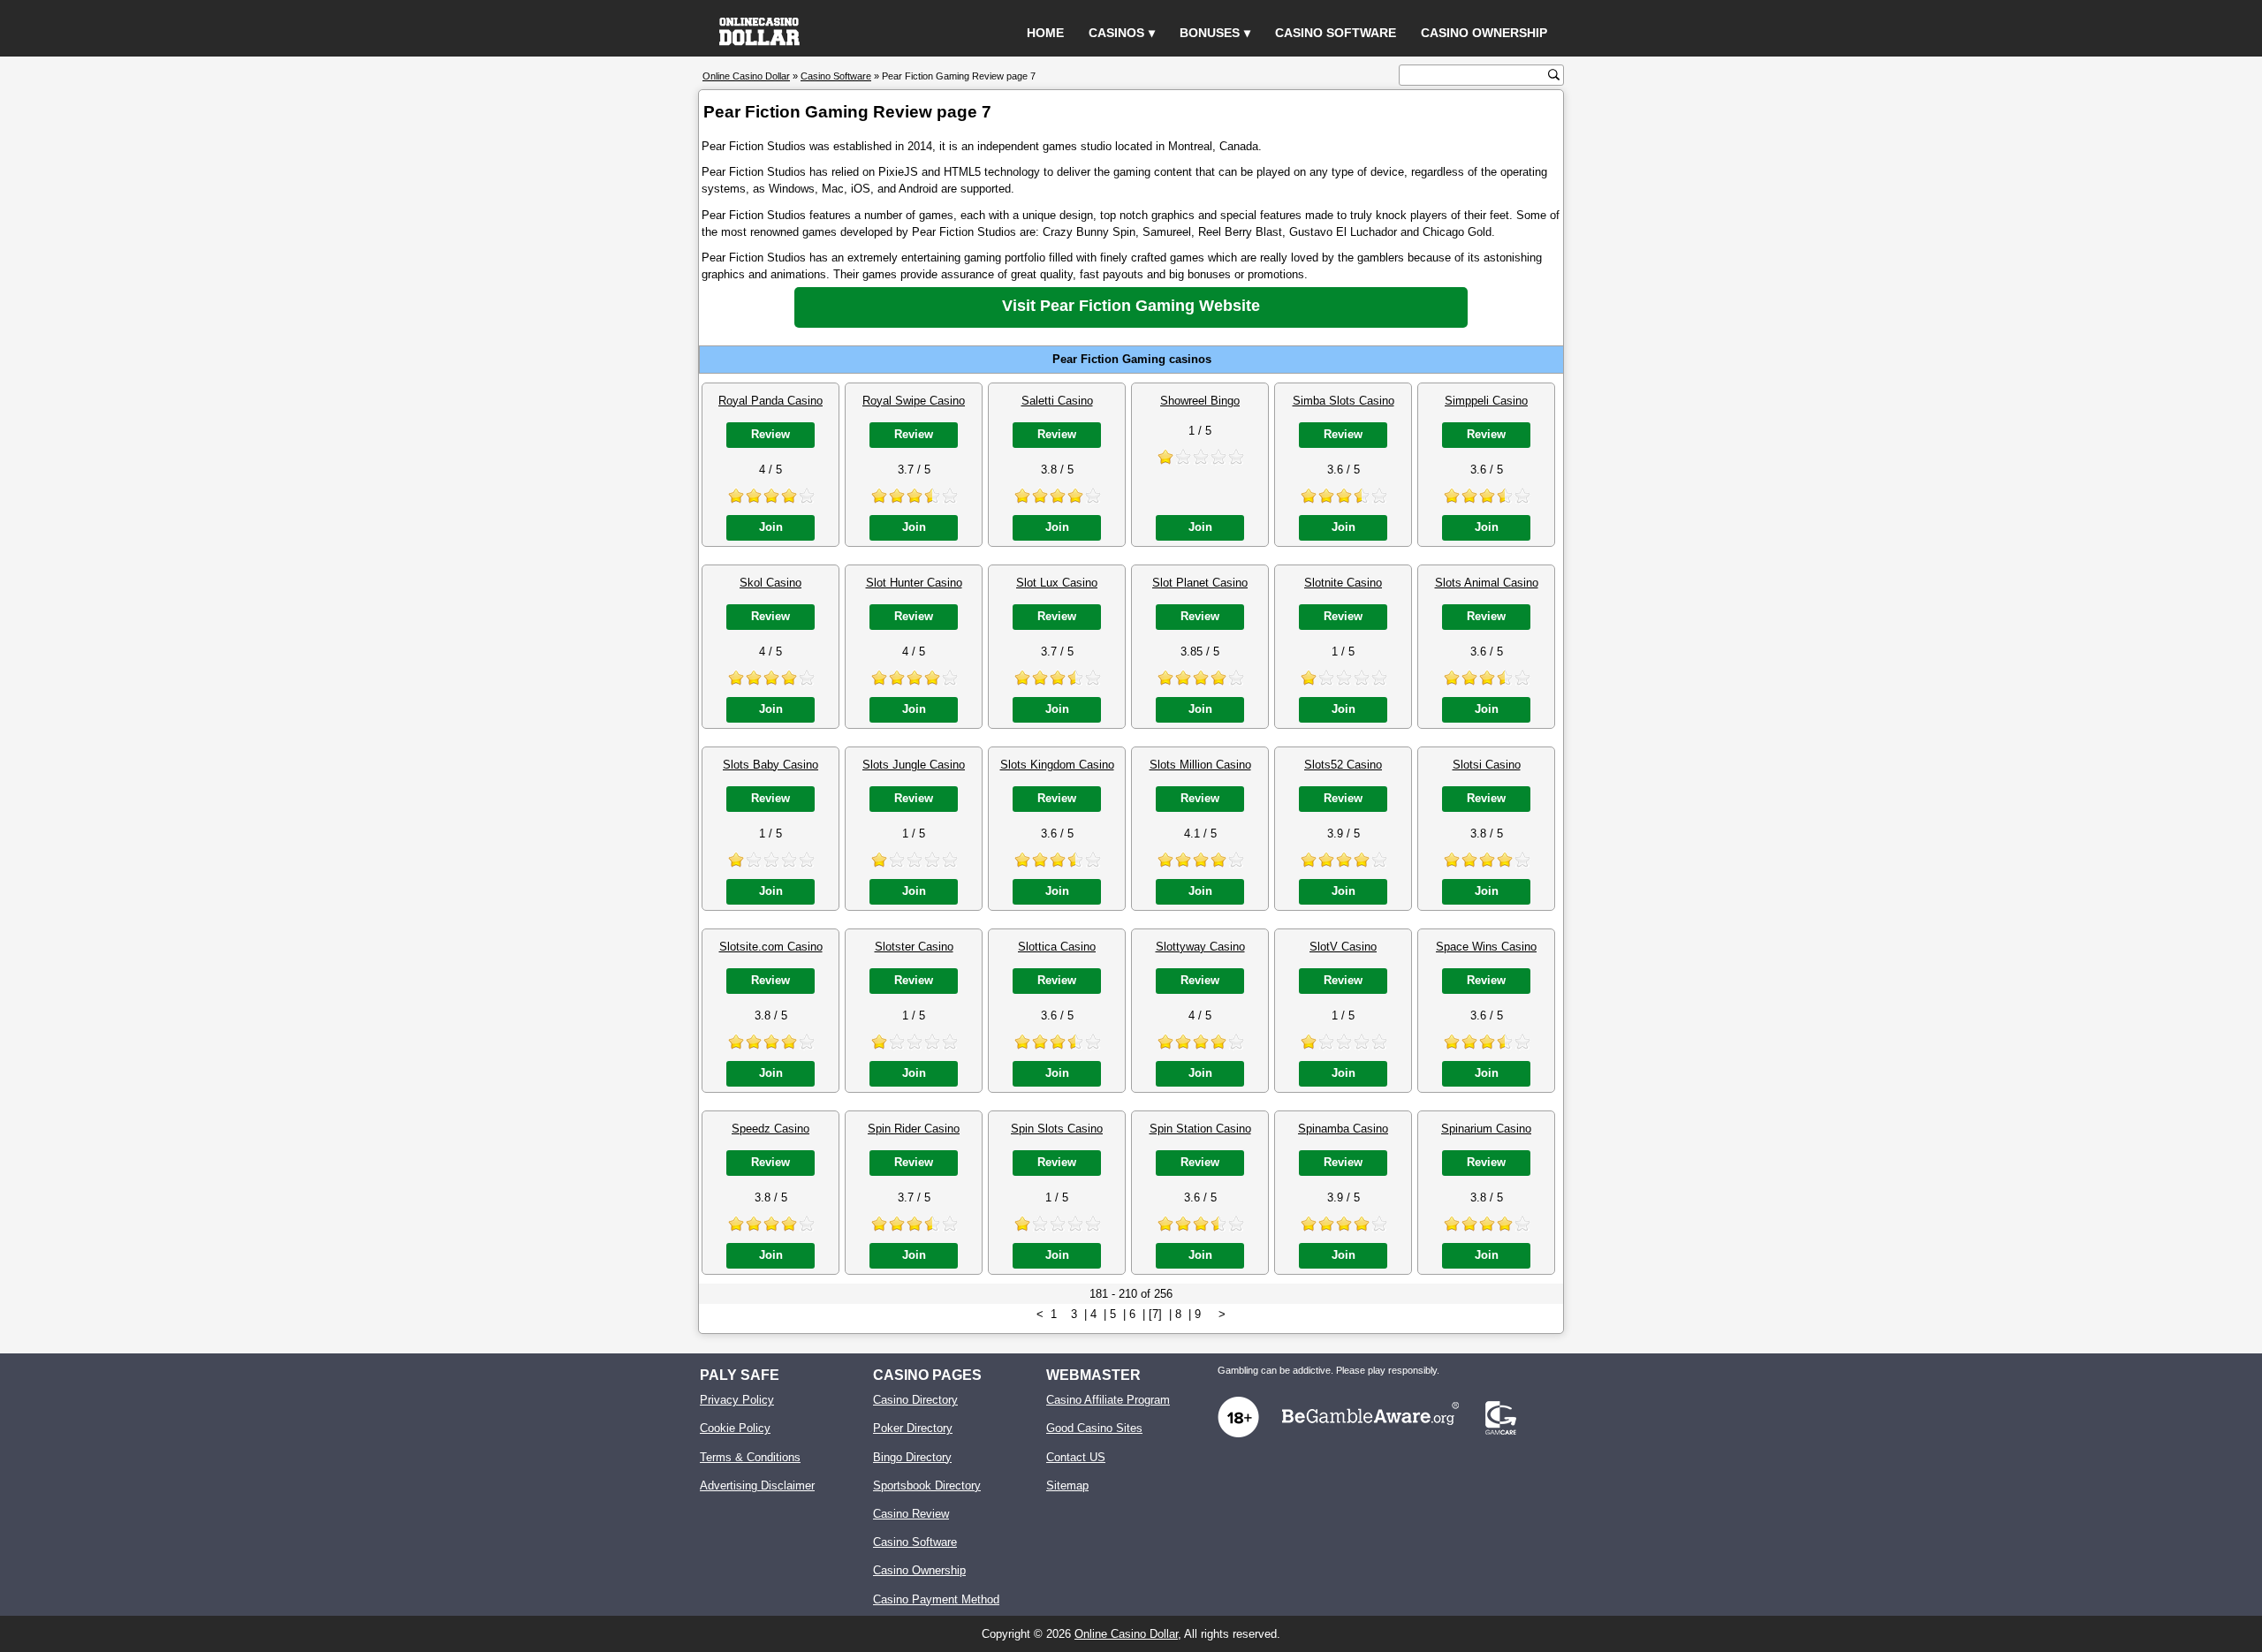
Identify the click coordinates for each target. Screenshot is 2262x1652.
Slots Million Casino (1200, 765)
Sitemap (1067, 1485)
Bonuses (1210, 33)
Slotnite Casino (1343, 583)
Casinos (1116, 33)
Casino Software (1336, 33)
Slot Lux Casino (1057, 583)
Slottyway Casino (1200, 947)
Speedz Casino (770, 1129)
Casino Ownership (1484, 33)
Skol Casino (770, 583)
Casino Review (911, 1514)
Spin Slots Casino (1057, 1129)
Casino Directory (915, 1400)
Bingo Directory (912, 1457)
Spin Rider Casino (914, 1129)
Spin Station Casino (1200, 1129)
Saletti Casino (1057, 401)
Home (1045, 33)
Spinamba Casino (1343, 1129)
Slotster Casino (914, 947)
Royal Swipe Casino (914, 401)
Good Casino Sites (1094, 1428)
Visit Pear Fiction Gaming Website (1131, 306)
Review (770, 434)
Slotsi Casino (1487, 765)
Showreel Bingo (1200, 401)
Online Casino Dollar (1126, 1634)
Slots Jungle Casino (914, 765)
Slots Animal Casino (1487, 583)
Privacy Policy (737, 1400)
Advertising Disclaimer (757, 1485)
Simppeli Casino (1486, 401)
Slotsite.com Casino (771, 947)
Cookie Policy (735, 1428)
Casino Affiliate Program (1108, 1400)
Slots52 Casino (1343, 765)
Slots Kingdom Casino (1057, 765)
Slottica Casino (1057, 947)
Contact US (1076, 1457)
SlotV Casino (1343, 947)
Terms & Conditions (750, 1457)
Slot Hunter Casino (914, 583)
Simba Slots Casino (1344, 401)
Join (771, 527)
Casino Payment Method (936, 1599)
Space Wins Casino (1486, 947)
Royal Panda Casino (770, 401)
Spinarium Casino (1486, 1129)
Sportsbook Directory (927, 1485)
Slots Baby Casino (770, 765)
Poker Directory (913, 1428)
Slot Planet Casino (1200, 583)
